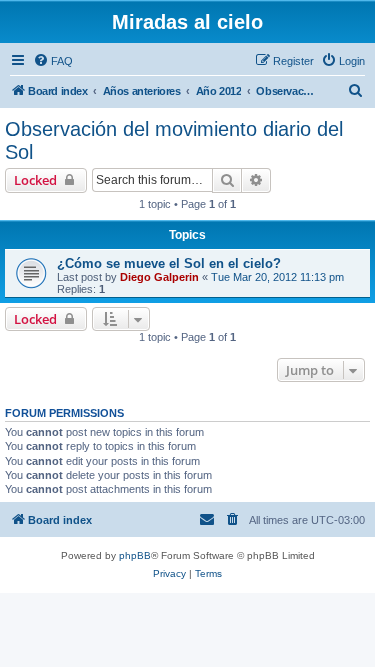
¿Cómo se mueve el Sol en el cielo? (169, 263)
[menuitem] (53, 61)
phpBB (135, 555)
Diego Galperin (159, 277)
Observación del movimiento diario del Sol (174, 140)
